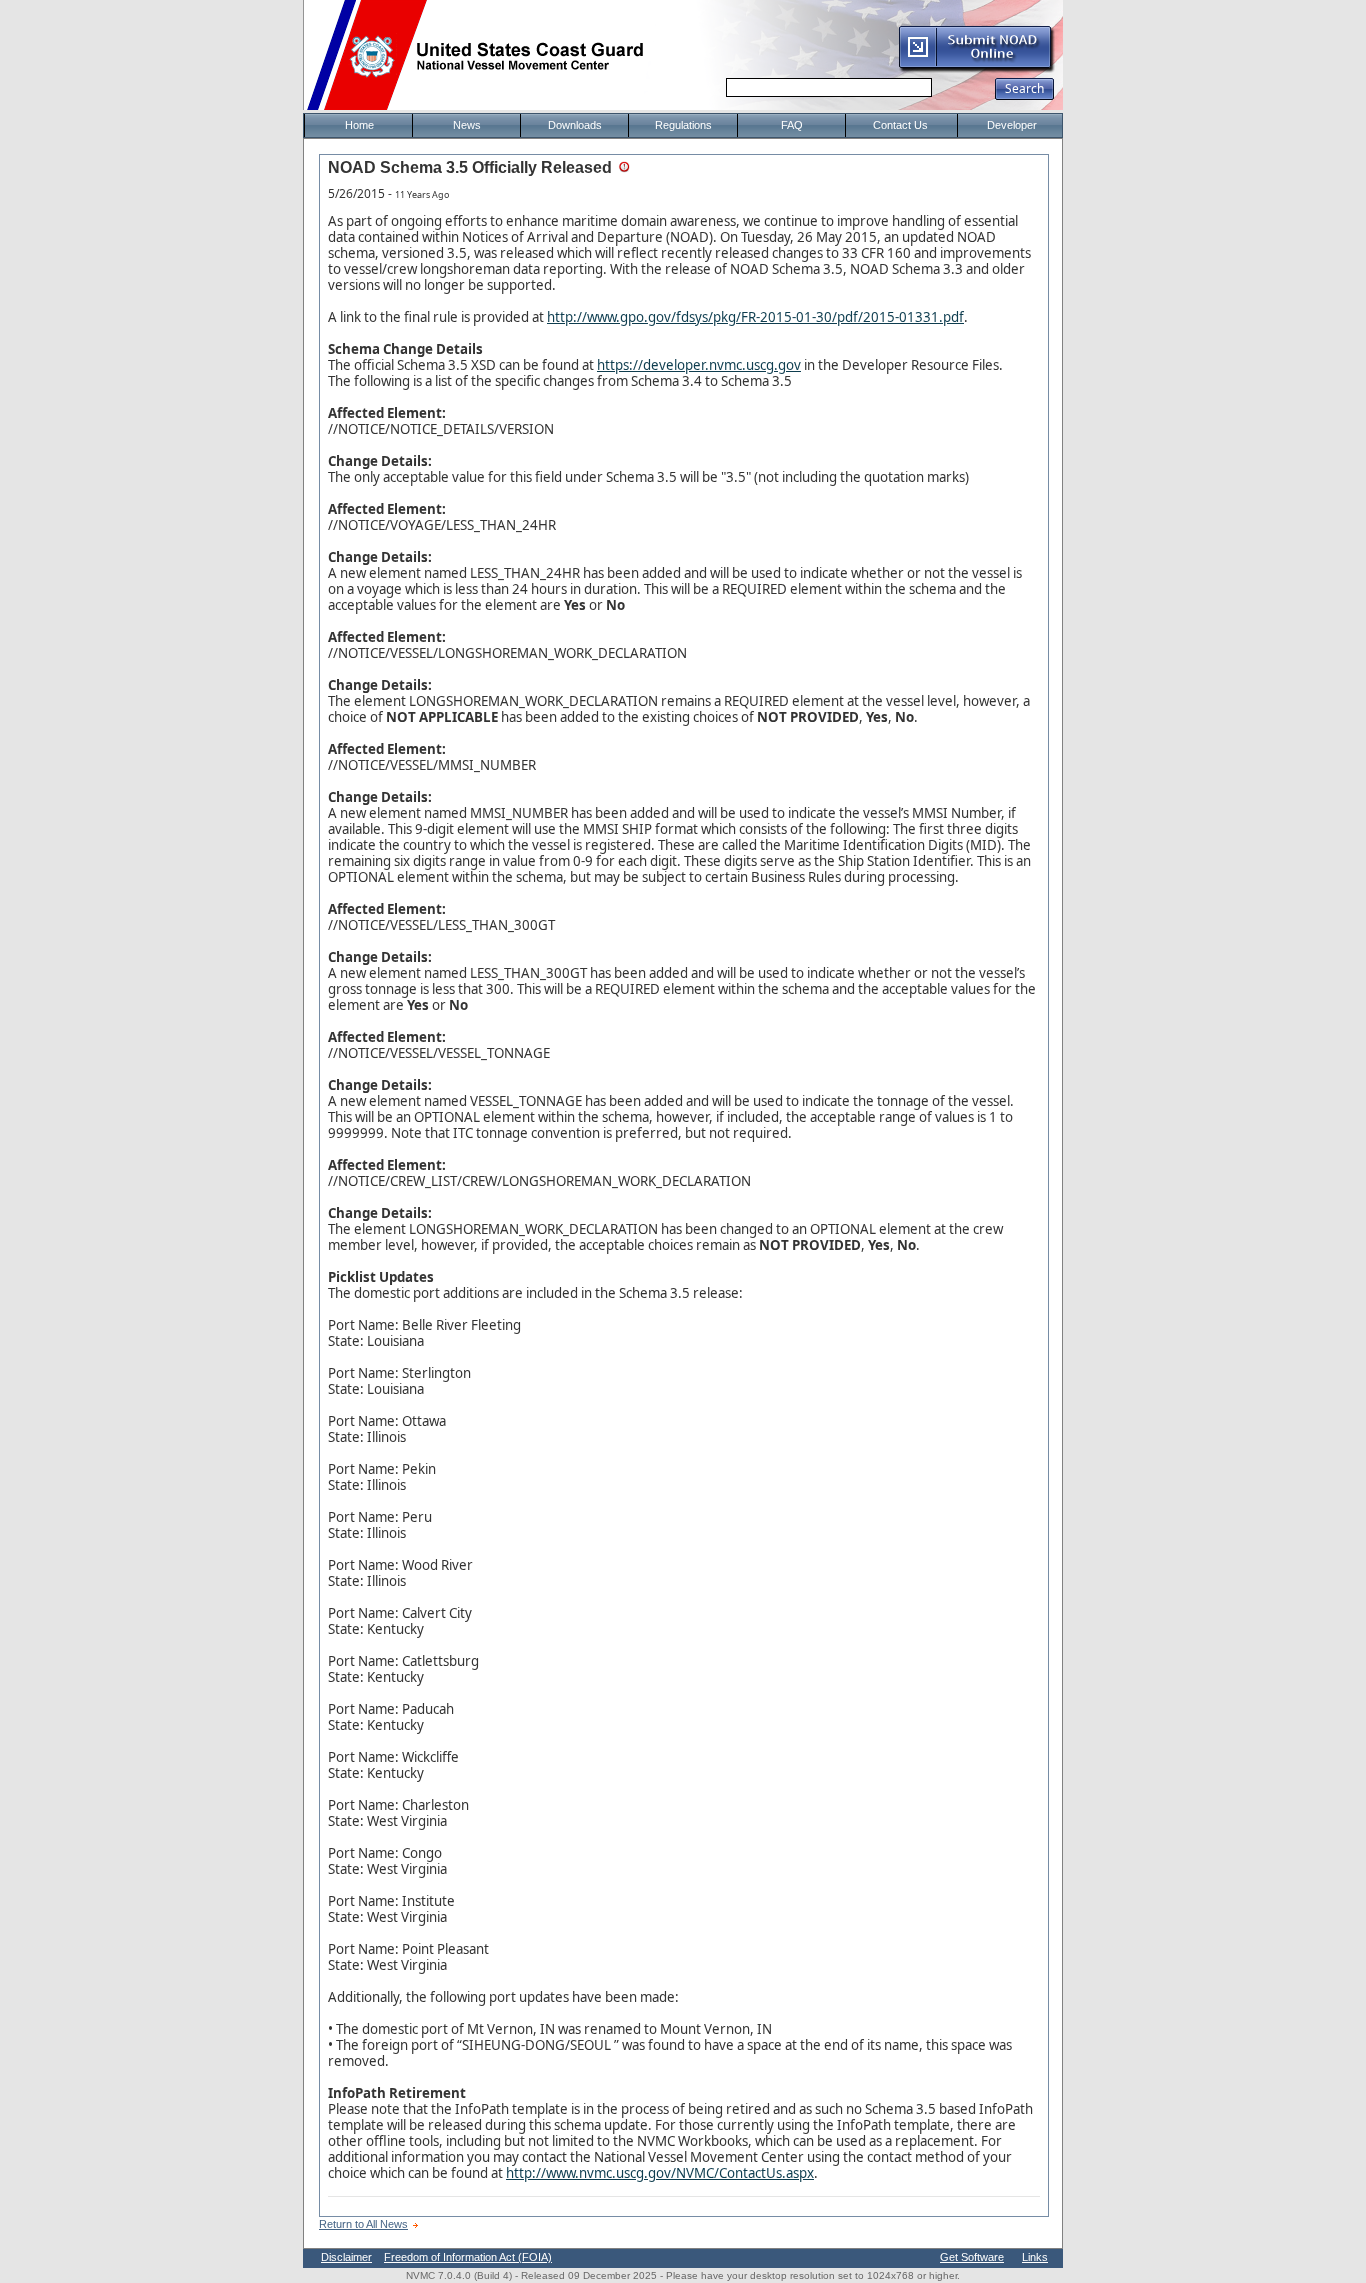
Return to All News (363, 2224)
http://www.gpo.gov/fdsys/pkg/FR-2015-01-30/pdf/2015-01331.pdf (755, 317)
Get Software (972, 2257)
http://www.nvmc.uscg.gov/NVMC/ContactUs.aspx (660, 2173)
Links (1035, 2257)
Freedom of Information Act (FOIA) (468, 2257)
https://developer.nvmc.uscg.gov (699, 365)
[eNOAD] (976, 69)
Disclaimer (346, 2257)
